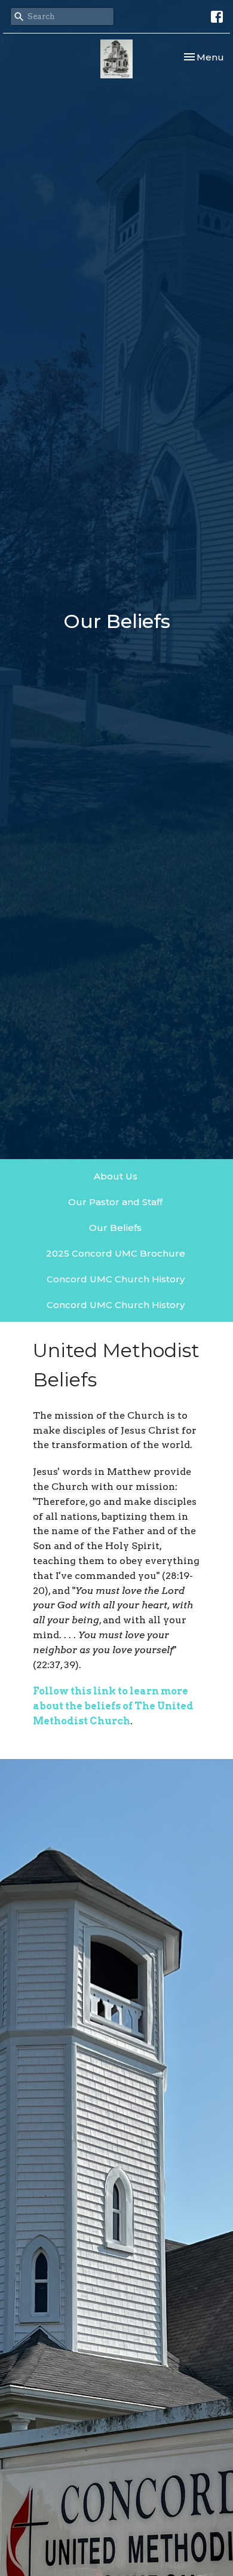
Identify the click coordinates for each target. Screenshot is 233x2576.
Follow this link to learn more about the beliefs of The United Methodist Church (113, 1706)
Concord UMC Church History (116, 1279)
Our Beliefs (115, 1228)
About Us (116, 1176)
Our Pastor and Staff (115, 1202)
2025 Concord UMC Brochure (116, 1253)
